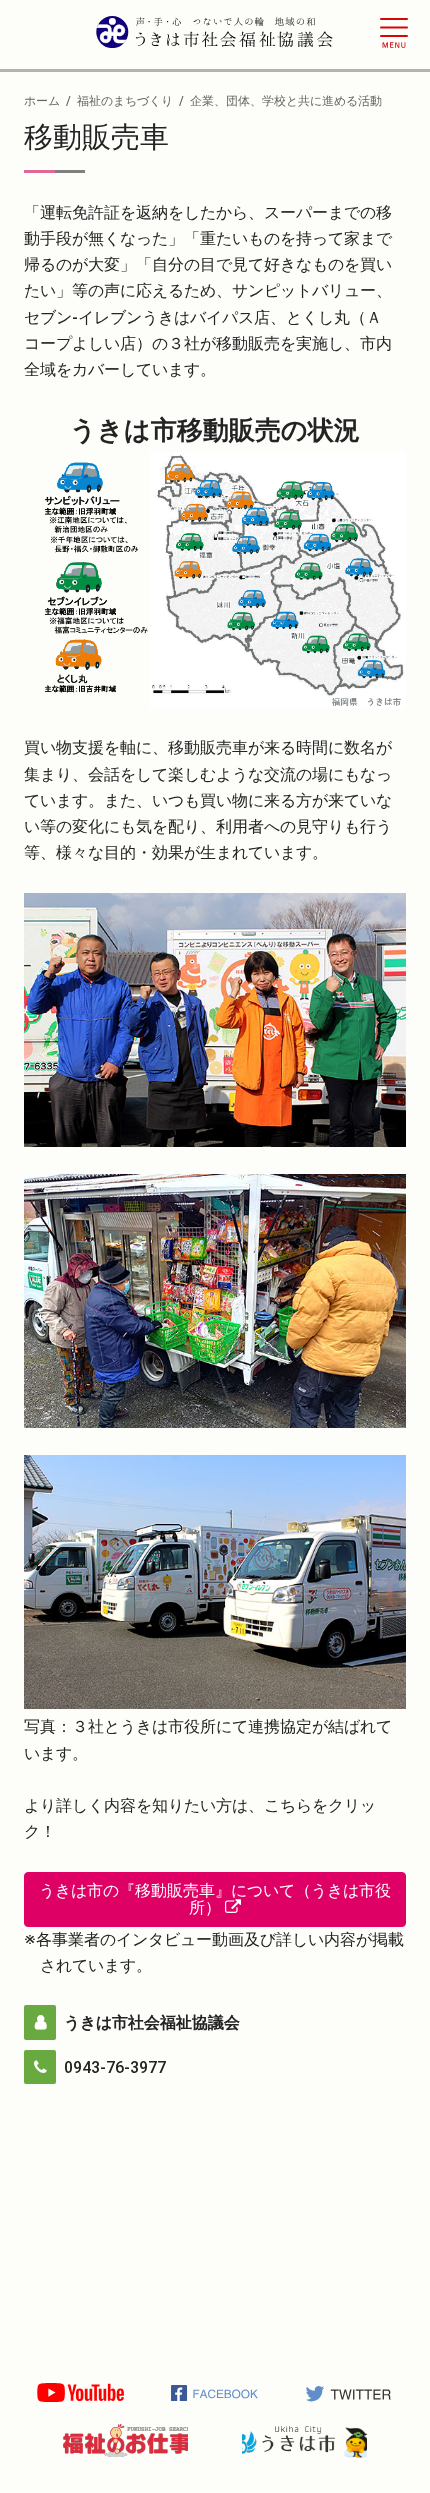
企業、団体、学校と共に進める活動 (286, 101)
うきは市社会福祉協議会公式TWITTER (349, 2393)
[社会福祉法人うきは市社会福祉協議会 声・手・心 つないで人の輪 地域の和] (215, 36)
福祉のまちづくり (125, 101)
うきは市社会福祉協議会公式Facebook (215, 2393)
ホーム (42, 101)
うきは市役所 (304, 2441)
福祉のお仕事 (125, 2441)
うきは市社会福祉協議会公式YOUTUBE (80, 2393)
